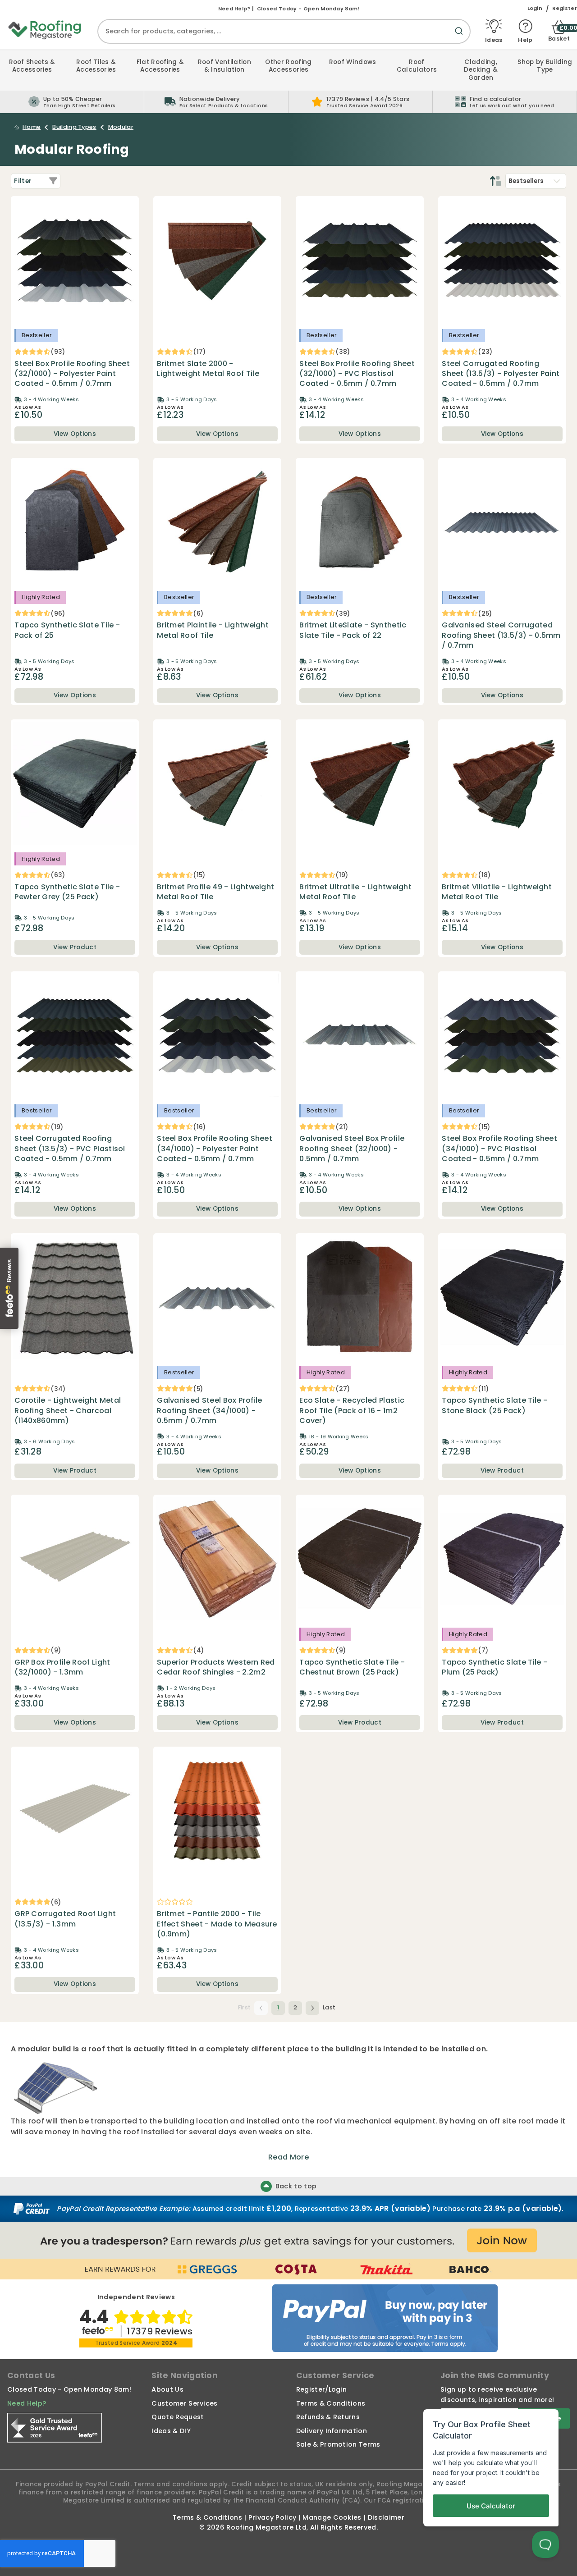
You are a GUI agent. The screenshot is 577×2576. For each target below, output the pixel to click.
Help (525, 39)
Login (535, 8)
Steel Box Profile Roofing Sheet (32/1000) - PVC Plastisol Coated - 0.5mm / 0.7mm (357, 374)
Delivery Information (332, 2431)
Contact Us (31, 2375)
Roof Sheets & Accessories (32, 66)
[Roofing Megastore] (45, 29)
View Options (75, 434)
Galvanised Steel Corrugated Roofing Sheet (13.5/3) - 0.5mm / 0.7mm (501, 635)
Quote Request (178, 2417)
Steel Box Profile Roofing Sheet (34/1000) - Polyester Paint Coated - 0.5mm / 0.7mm (215, 1149)
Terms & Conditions (331, 2403)
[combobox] (284, 31)
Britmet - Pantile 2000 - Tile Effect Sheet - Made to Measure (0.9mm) (217, 1924)
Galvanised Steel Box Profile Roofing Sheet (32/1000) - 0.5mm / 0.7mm (352, 1149)
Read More (288, 2157)
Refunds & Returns (328, 2417)
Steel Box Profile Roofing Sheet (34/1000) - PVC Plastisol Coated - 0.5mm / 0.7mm (499, 1149)
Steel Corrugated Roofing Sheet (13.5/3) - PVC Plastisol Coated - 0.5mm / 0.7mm (70, 1149)
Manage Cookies (332, 2517)
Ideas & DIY (171, 2431)
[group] (216, 102)
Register (565, 8)
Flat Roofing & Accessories (160, 66)
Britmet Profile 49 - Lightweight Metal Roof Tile (215, 892)
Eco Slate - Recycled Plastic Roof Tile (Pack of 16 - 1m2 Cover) (352, 1411)
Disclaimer (386, 2517)
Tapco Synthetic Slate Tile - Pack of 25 (67, 630)
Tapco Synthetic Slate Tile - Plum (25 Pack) (495, 1667)
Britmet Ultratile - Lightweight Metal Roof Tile (355, 892)
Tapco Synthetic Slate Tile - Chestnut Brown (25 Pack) (352, 1667)
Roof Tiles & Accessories (96, 66)
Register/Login (321, 2389)
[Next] (312, 2008)
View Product (75, 947)
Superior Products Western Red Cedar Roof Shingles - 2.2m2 (216, 1667)
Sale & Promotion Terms (338, 2444)
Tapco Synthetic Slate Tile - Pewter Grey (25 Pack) (67, 892)
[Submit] (461, 36)
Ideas (494, 39)
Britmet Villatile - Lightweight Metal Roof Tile (497, 892)
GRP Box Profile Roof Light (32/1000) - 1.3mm (62, 1667)
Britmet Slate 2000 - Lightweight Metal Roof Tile (208, 369)
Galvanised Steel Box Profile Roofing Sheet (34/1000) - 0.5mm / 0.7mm (209, 1411)
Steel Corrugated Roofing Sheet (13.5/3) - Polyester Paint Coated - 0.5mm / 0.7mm (501, 374)
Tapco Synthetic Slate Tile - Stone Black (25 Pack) (495, 1405)
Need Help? (27, 2403)
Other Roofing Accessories (288, 66)
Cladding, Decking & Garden (481, 70)
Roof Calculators (417, 66)
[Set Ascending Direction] (495, 181)
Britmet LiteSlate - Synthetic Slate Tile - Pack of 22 (353, 630)
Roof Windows (353, 62)
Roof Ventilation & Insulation (224, 66)
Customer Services (184, 2403)
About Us (167, 2389)
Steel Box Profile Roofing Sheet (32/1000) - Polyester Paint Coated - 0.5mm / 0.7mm (72, 374)
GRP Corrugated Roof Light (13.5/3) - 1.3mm (65, 1919)
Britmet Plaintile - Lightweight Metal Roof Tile (213, 630)
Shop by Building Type (545, 66)
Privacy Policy (272, 2517)
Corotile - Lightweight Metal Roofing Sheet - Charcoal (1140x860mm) (68, 1411)
